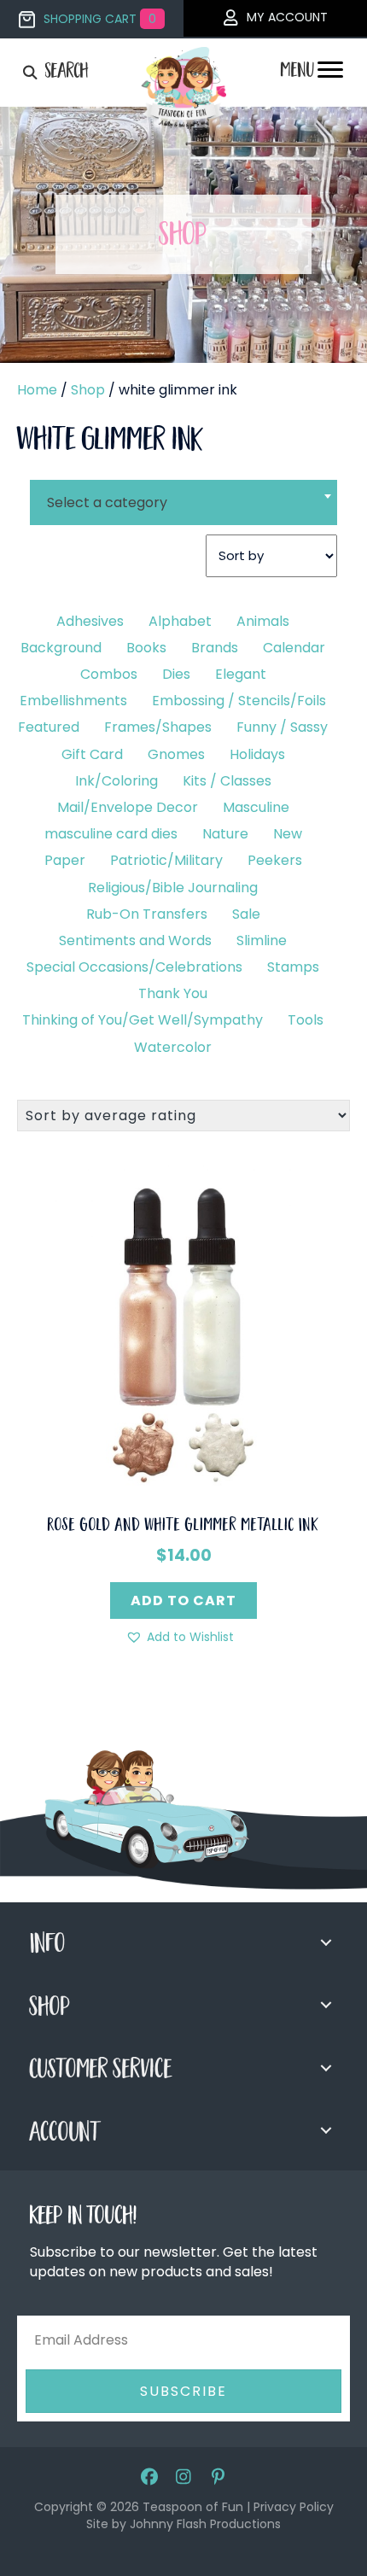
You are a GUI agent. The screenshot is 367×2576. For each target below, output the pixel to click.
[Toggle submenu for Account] (326, 2130)
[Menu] (330, 74)
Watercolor (173, 1047)
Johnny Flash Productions (205, 2524)
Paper (65, 860)
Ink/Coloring (117, 781)
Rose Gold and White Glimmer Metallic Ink (183, 1527)
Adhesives (90, 621)
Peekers (275, 860)
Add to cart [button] (183, 1601)
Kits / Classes (227, 781)
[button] (180, 1637)
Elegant (241, 674)
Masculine (256, 807)
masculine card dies (111, 834)
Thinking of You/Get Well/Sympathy (143, 1020)
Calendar (294, 648)
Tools (306, 1020)
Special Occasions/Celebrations (134, 967)
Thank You (173, 993)
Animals (263, 621)
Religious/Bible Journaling (173, 888)
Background (61, 648)
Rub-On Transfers (147, 914)
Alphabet (180, 621)
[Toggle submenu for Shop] (326, 2005)
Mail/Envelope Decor (128, 807)
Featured (49, 727)
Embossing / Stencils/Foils (239, 701)
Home (37, 390)
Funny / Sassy (282, 727)
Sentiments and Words (135, 940)
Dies (176, 674)
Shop (88, 390)
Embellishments (73, 701)
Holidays (257, 754)
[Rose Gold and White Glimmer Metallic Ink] (183, 1331)
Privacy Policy (294, 2507)
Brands (215, 648)
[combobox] (183, 492)
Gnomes (176, 754)
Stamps (293, 967)
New (288, 834)
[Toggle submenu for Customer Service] (326, 2068)
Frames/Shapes (158, 727)
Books (146, 648)
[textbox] (183, 502)
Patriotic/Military (166, 860)
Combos (109, 674)
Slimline (262, 940)
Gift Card (92, 754)
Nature (225, 834)
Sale (246, 914)
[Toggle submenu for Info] (326, 1942)
